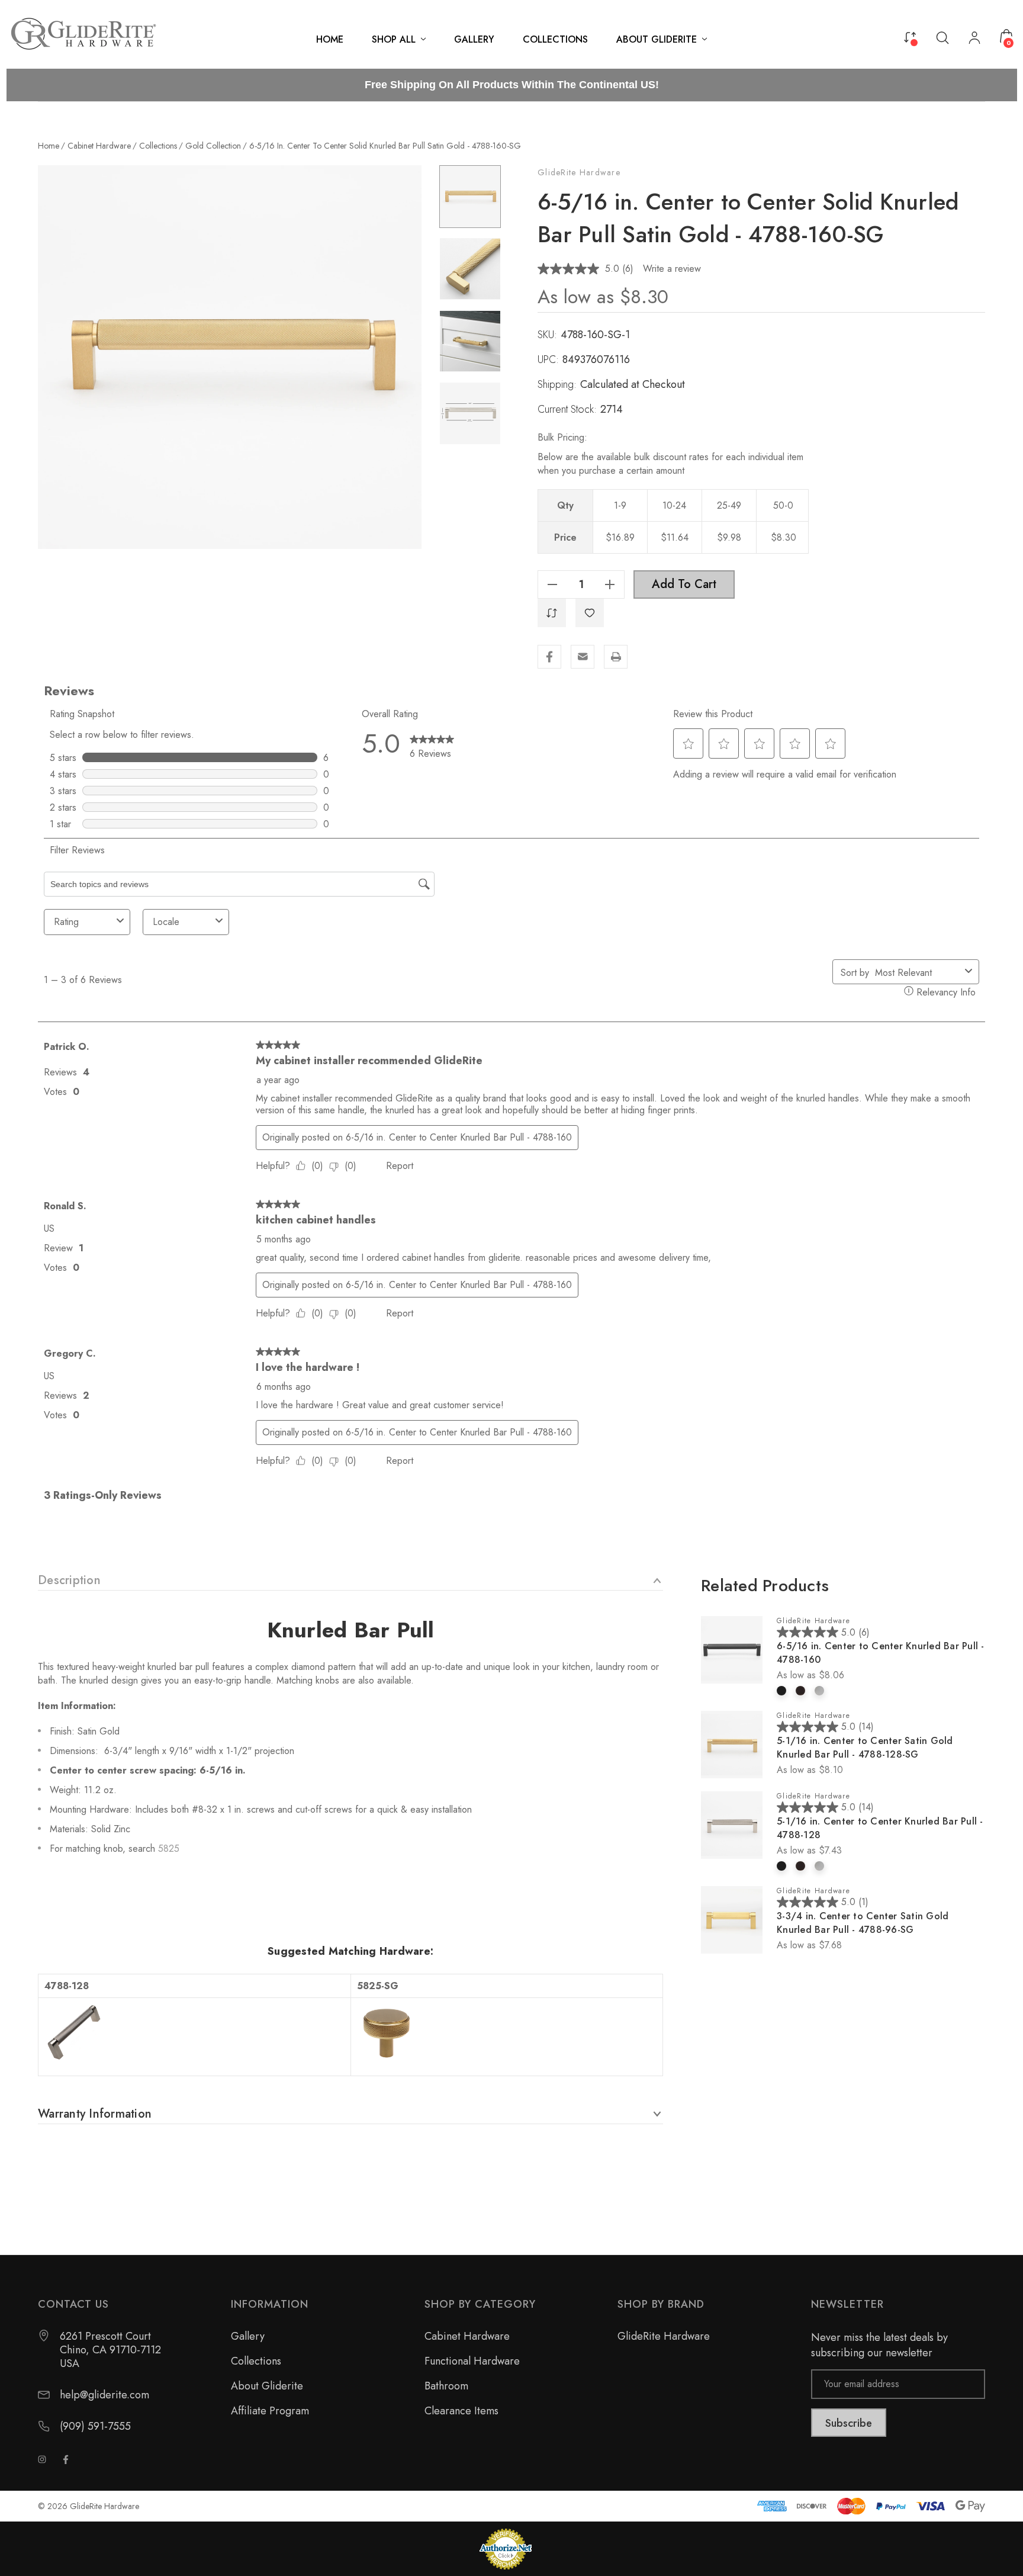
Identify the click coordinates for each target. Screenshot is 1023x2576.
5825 (169, 1849)
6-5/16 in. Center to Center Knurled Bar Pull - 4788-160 (881, 1653)
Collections (256, 2361)
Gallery (248, 2336)
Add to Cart (684, 584)
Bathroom (446, 2386)
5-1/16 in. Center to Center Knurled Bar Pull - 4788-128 (880, 1828)
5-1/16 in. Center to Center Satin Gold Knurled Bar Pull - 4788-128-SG (865, 1748)
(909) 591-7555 (95, 2426)
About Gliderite (267, 2386)
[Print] (616, 657)
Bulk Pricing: (562, 437)
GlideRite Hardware (579, 172)
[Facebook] (549, 657)
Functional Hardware (472, 2361)
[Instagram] (42, 2459)
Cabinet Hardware (467, 2336)
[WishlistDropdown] (590, 613)
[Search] (942, 37)
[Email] (583, 657)
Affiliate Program (270, 2411)
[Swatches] (781, 1691)
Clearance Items (461, 2411)
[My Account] (974, 39)
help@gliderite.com (104, 2395)
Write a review (672, 269)
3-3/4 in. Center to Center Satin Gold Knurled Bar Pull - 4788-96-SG (863, 1923)
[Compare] (910, 36)
